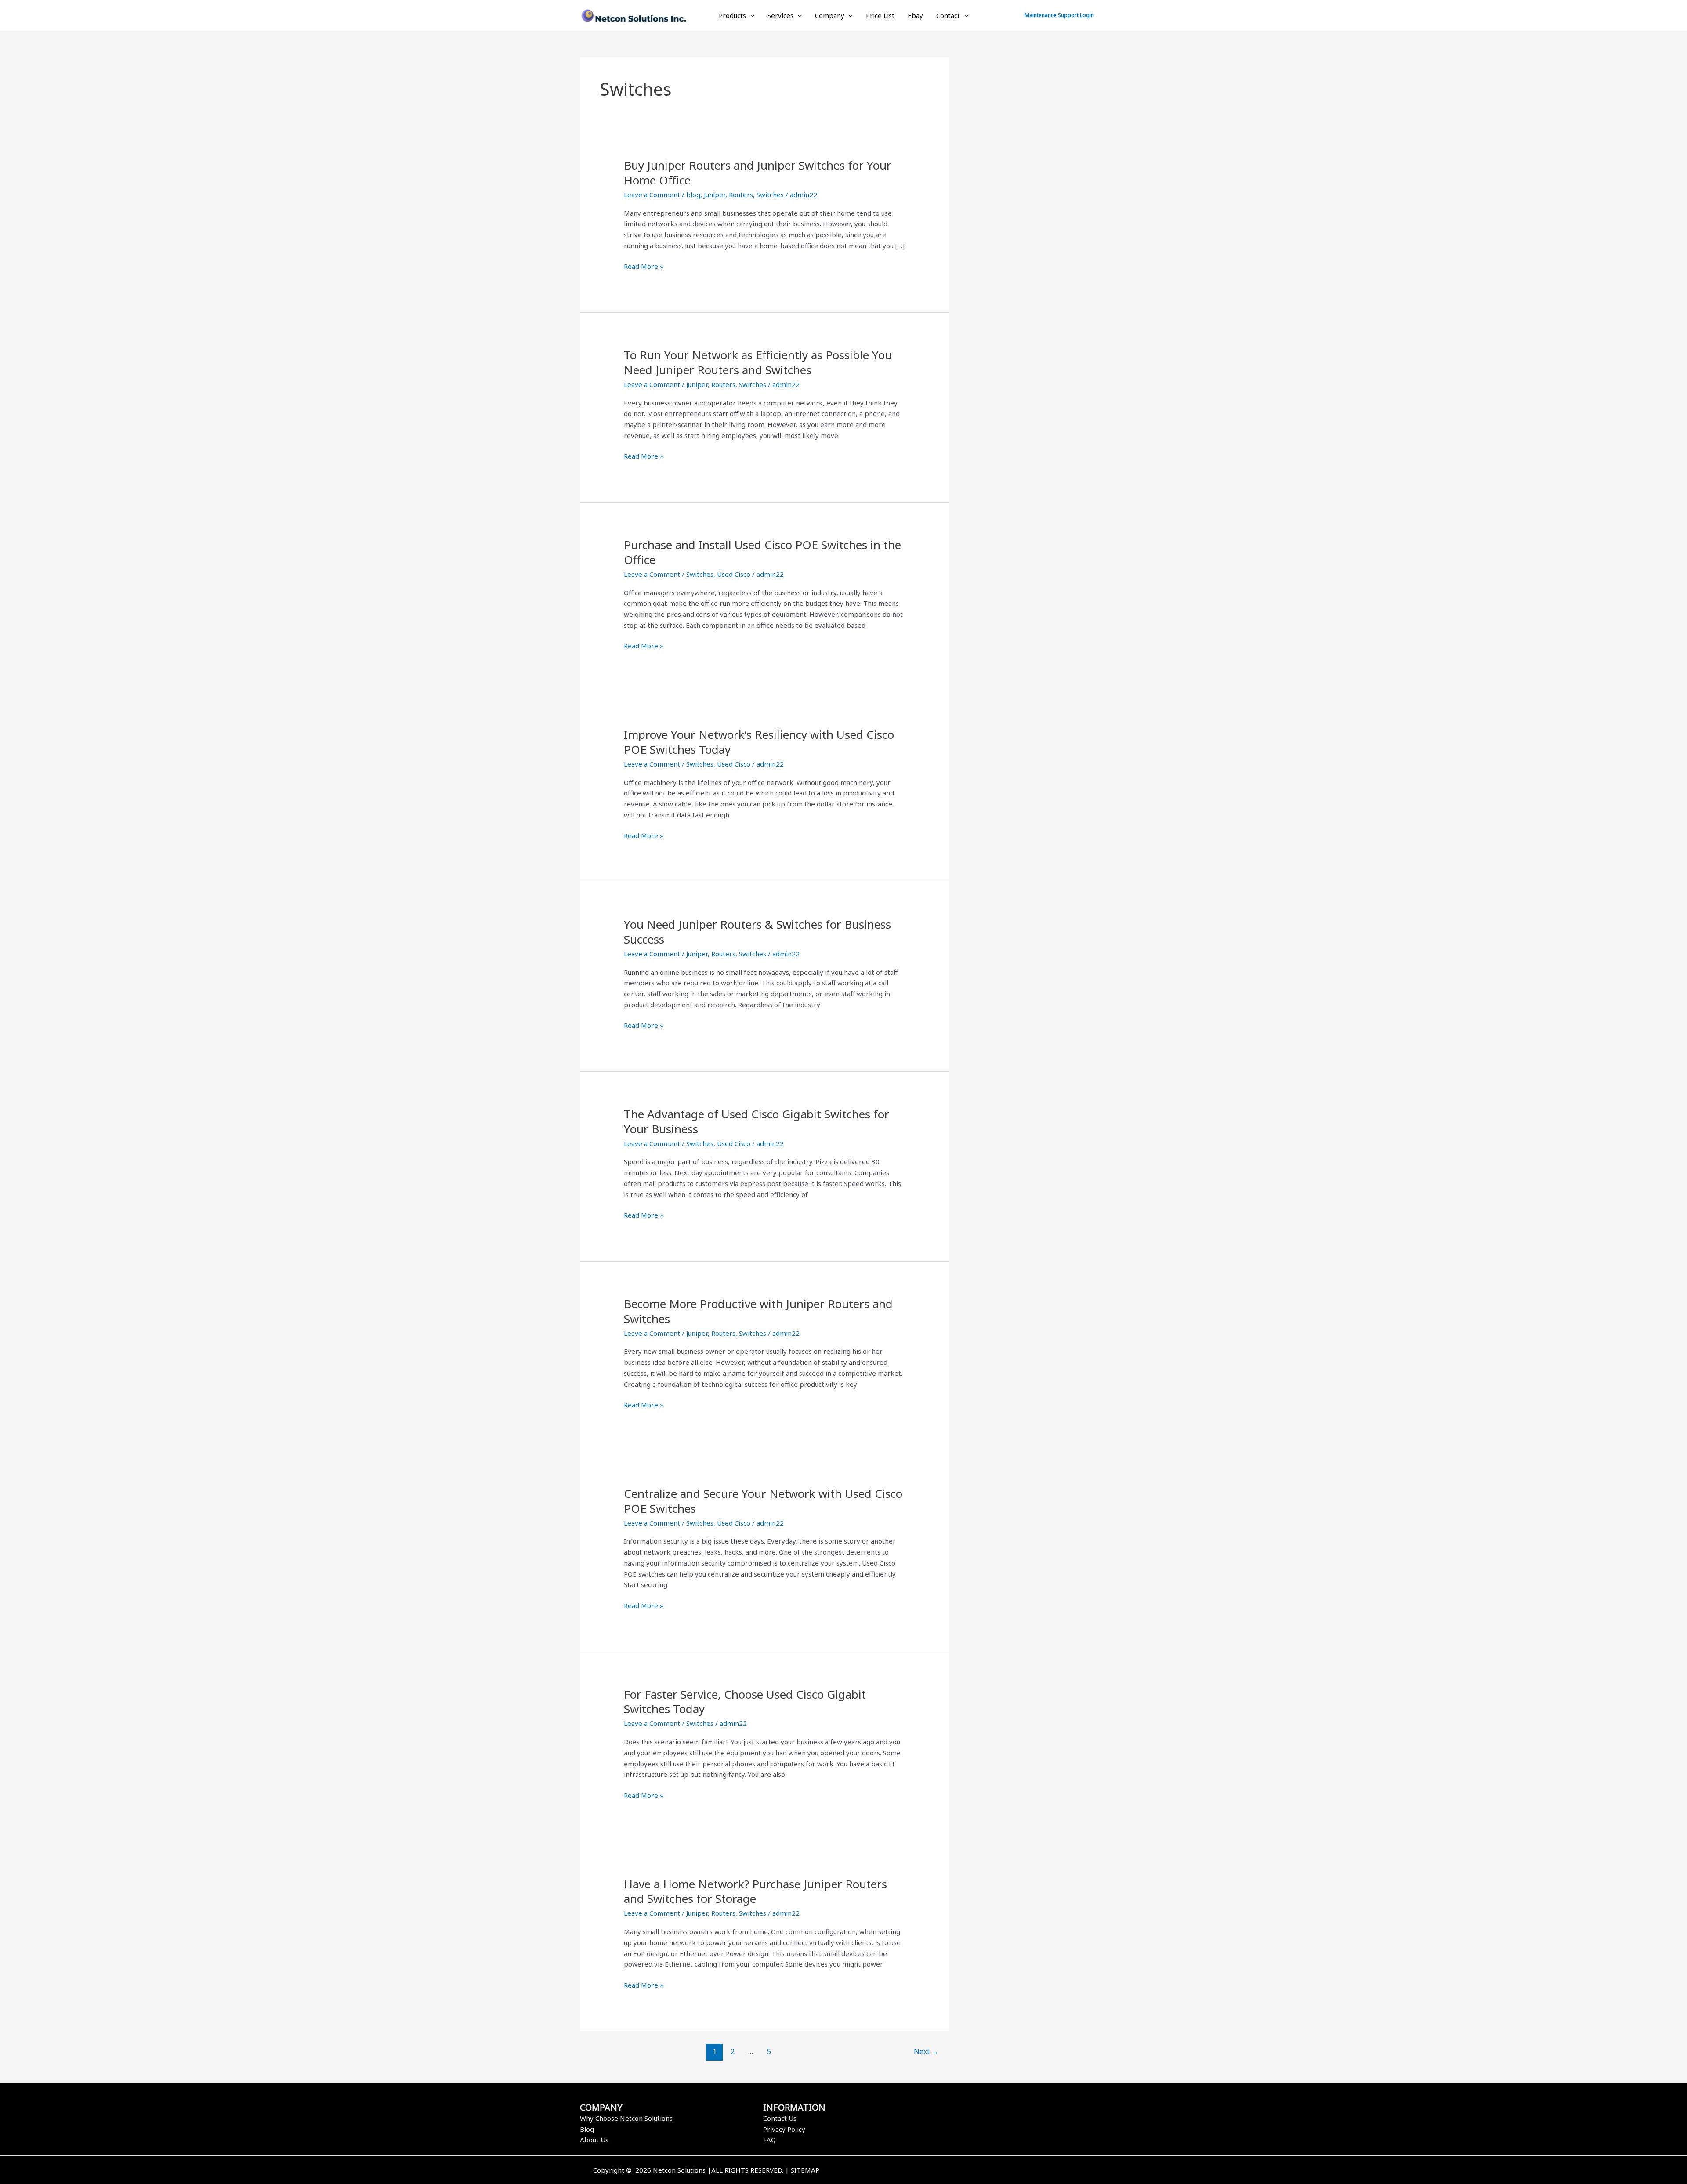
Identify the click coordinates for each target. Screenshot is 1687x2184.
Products (732, 15)
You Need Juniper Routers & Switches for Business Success (757, 932)
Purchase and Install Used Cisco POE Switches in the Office (762, 552)
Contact (948, 15)
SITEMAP (805, 2170)
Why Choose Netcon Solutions (626, 2118)
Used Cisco (734, 574)
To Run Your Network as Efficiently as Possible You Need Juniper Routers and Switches (758, 362)
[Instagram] (994, 2171)
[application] (750, 15)
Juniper (715, 195)
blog (693, 195)
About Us (594, 2140)
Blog (587, 2129)
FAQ (769, 2140)
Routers (741, 195)
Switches (770, 195)
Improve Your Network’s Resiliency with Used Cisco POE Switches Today (759, 742)
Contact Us (780, 2118)
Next (926, 2051)
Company (830, 15)
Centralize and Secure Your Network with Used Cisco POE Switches (763, 1501)
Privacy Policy (784, 2129)
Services (780, 15)
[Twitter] (981, 2171)
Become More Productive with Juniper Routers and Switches (758, 1311)
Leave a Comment (652, 195)
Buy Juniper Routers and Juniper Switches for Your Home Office (758, 173)
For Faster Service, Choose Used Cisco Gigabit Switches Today (745, 1702)
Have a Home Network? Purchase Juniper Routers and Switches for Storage (755, 1891)
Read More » (644, 266)
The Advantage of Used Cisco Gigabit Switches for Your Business (757, 1121)
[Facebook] (968, 2171)
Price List (880, 15)
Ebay (915, 15)
